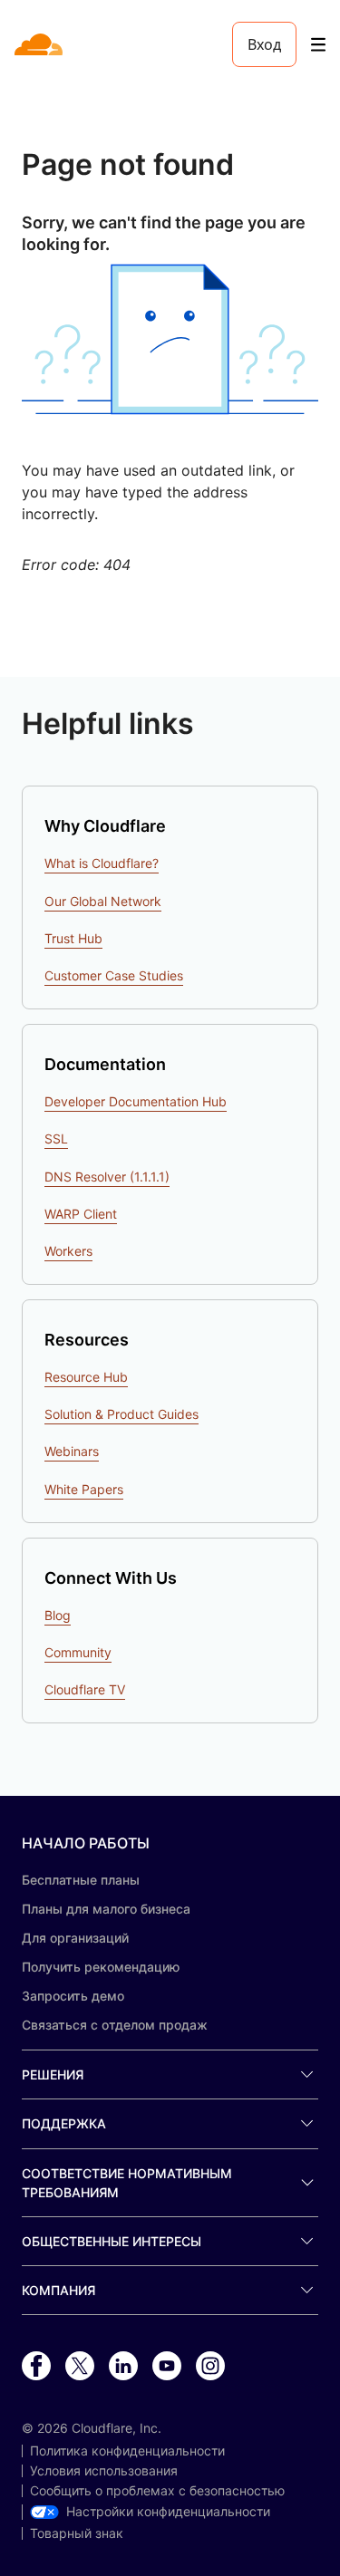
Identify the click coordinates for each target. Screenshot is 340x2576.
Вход (264, 44)
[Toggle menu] (318, 45)
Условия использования (104, 2471)
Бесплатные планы (81, 1880)
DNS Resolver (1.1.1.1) (107, 1177)
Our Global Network (103, 901)
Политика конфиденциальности (127, 2451)
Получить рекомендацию (101, 1967)
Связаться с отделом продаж (115, 2025)
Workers (68, 1251)
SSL (56, 1138)
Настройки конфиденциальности (168, 2512)
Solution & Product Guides (121, 1414)
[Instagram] (210, 2367)
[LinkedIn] (123, 2367)
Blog (58, 1615)
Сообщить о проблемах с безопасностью (157, 2491)
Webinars (72, 1451)
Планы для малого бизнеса (106, 1909)
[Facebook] (36, 2367)
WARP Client (81, 1214)
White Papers (84, 1489)
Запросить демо (73, 1996)
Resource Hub (86, 1377)
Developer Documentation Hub (136, 1101)
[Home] (40, 44)
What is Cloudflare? (102, 863)
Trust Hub (73, 938)
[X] (80, 2367)
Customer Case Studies (114, 975)
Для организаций (75, 1938)
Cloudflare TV (85, 1689)
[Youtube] (167, 2367)
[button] (170, 339)
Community (78, 1652)
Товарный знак (77, 2533)
